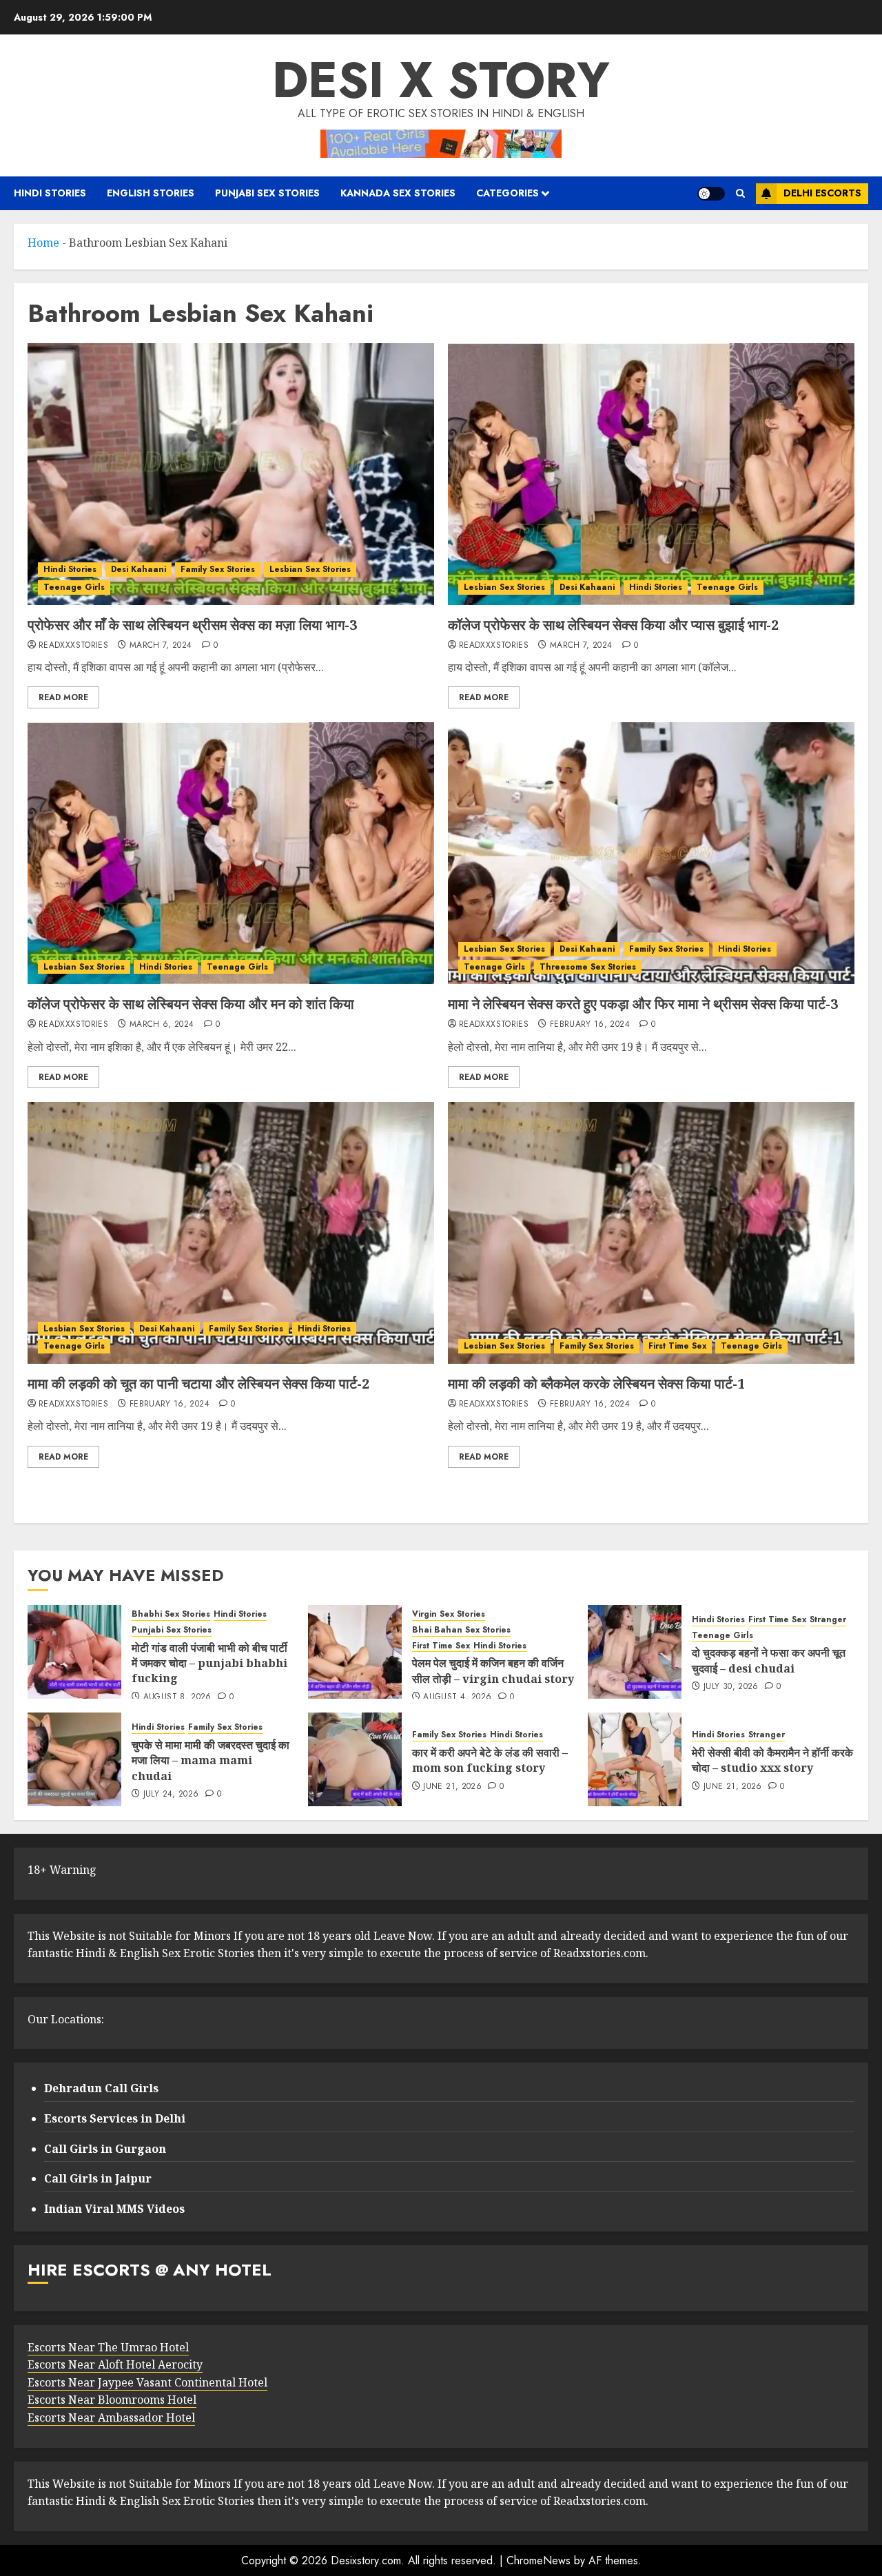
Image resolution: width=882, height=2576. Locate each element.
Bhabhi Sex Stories (171, 1614)
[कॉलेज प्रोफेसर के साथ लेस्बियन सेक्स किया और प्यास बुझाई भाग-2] (651, 474)
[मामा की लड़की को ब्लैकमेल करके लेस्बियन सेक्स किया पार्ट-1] (651, 1233)
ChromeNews (539, 2560)
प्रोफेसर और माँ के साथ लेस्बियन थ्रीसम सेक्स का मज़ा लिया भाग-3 (192, 625)
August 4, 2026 (457, 1697)
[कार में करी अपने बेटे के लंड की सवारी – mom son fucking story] (355, 1759)
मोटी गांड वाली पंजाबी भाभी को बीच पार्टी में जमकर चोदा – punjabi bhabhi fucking (209, 1663)
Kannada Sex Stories (398, 193)
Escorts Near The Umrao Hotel (108, 2347)
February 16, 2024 (590, 1025)
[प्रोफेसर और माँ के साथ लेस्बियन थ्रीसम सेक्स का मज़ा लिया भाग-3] (231, 474)
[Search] (740, 193)
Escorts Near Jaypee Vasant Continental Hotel (147, 2382)
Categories (507, 193)
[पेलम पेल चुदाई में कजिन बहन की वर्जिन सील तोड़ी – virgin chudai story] (355, 1652)
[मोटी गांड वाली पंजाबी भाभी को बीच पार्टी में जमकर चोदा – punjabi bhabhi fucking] (74, 1652)
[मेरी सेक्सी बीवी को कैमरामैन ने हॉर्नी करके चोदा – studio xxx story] (635, 1759)
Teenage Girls (74, 587)
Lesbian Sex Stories (310, 569)
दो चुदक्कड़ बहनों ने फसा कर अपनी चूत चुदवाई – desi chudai (769, 1660)
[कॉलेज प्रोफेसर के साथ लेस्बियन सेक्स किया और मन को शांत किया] (231, 853)
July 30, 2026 (731, 1687)
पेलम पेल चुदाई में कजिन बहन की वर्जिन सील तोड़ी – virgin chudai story (493, 1670)
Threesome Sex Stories (588, 967)
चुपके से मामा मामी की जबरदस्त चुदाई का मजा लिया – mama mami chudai (211, 1760)
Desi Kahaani (139, 569)
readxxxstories (73, 646)
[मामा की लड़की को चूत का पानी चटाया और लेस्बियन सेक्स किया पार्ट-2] (231, 1233)
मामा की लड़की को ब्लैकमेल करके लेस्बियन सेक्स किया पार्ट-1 (596, 1383)
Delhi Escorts (822, 193)
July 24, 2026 (171, 1795)
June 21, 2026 (452, 1787)
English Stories (151, 193)
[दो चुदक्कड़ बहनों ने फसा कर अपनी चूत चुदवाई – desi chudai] (635, 1652)
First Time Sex (677, 1346)
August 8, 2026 (177, 1697)
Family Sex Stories (218, 569)
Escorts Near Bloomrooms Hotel (112, 2400)
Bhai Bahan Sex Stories (461, 1630)
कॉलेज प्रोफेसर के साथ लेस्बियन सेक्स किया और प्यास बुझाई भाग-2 (613, 625)
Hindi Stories (50, 193)
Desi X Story (441, 80)
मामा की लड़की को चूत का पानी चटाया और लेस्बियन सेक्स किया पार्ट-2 (198, 1383)
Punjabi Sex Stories (267, 193)
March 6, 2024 (162, 1025)
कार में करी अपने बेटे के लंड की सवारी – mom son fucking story (490, 1760)
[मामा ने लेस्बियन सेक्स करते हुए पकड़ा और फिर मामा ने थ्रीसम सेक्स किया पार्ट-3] (651, 853)
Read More (63, 697)
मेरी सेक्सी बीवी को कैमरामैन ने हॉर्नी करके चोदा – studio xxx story (772, 1760)
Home (43, 243)
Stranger (828, 1620)
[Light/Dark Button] (711, 194)
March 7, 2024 (161, 646)
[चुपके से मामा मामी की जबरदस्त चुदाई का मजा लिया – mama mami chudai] (74, 1759)
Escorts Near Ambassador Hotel (111, 2417)
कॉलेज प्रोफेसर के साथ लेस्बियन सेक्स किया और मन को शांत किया (191, 1004)
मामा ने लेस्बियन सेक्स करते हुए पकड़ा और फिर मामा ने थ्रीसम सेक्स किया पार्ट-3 (645, 1004)
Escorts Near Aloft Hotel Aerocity (115, 2364)
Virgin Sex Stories (449, 1614)
